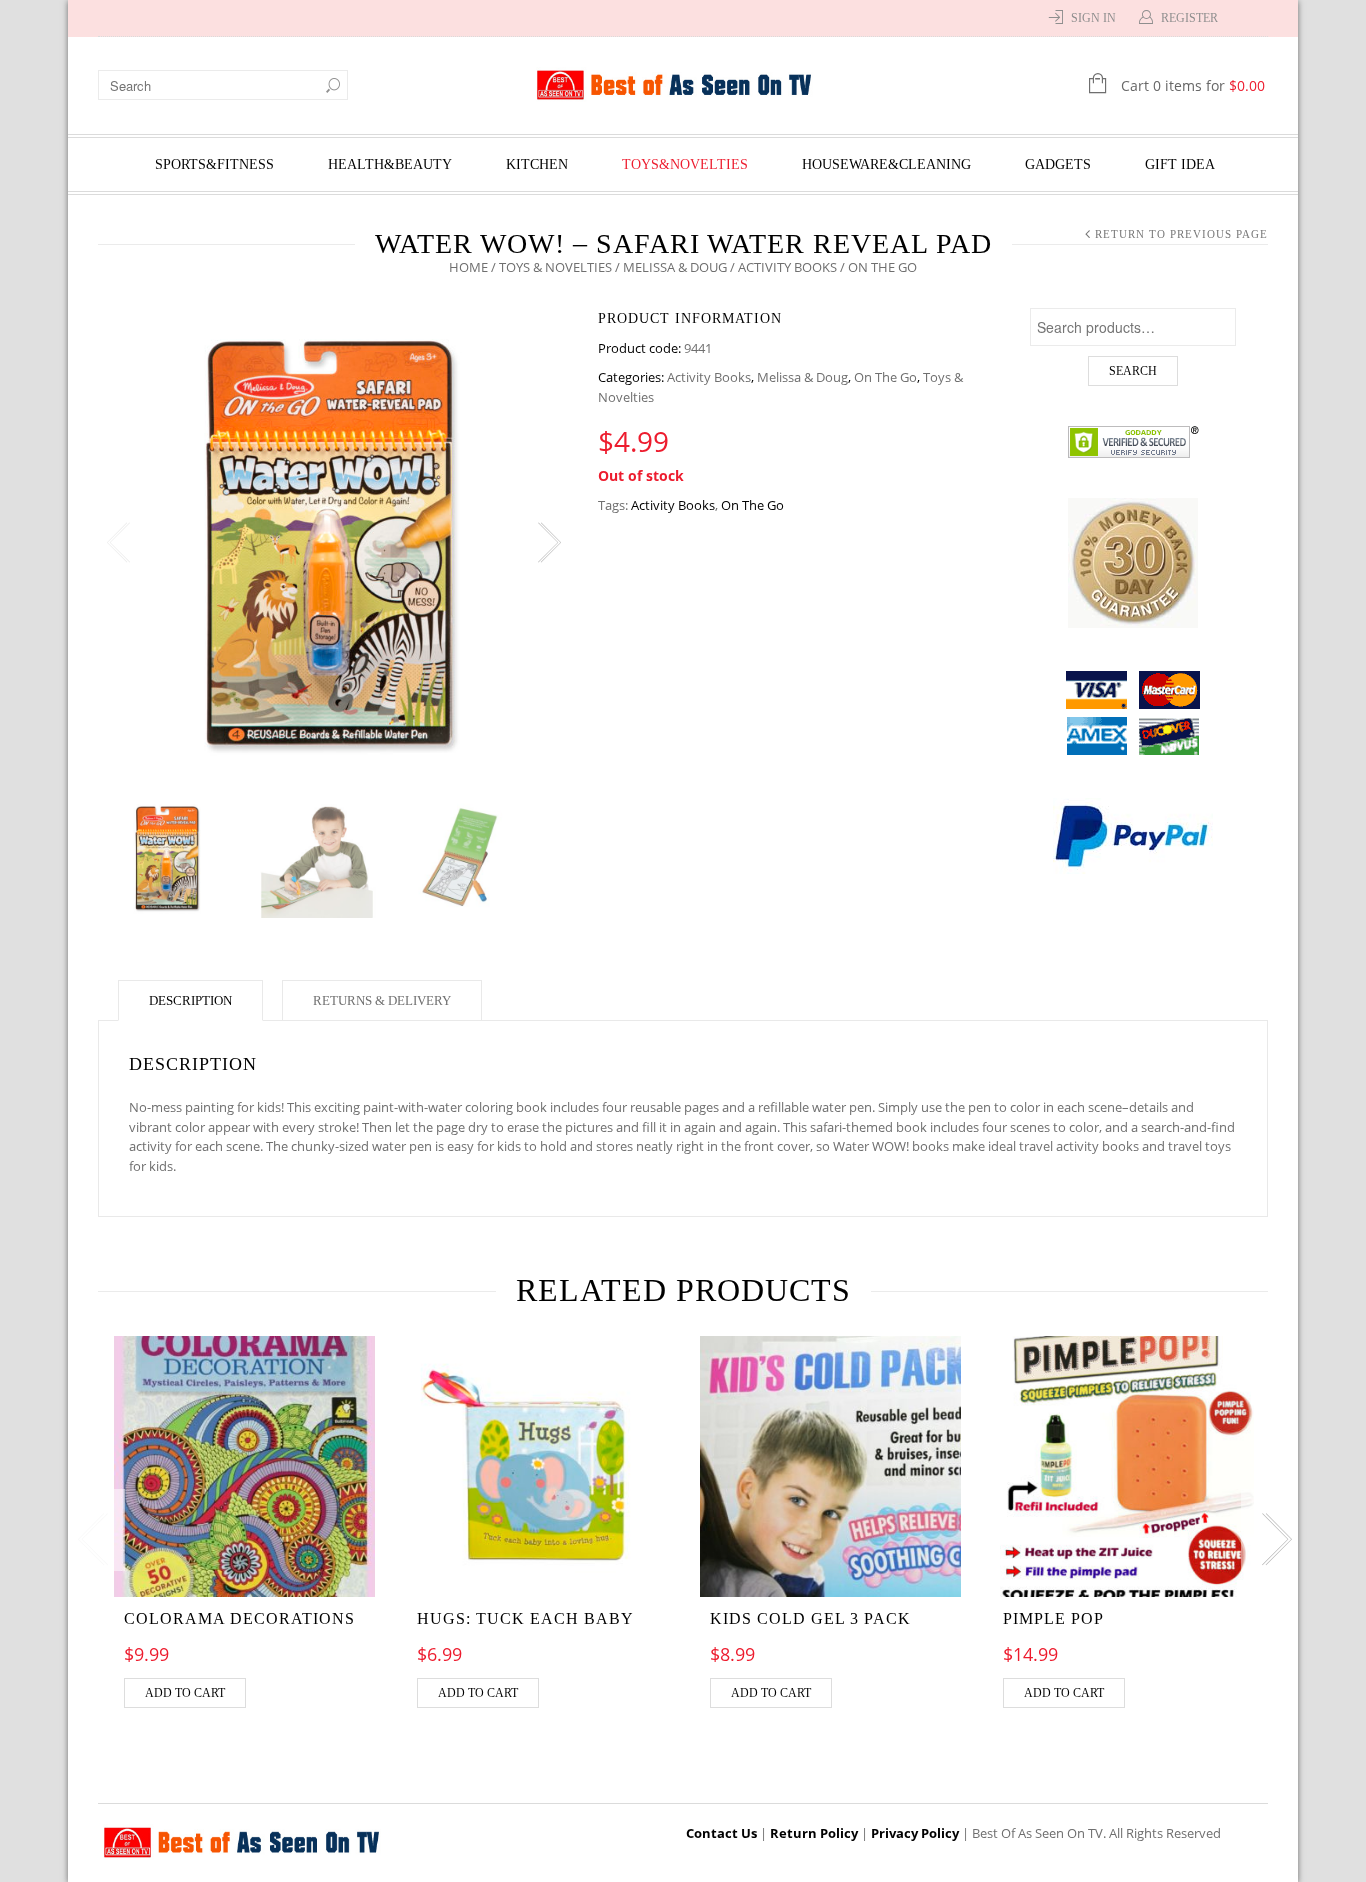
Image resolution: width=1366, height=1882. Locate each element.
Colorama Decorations (239, 1618)
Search (1133, 371)
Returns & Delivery (382, 1000)
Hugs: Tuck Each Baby (525, 1618)
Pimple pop (1053, 1618)
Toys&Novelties (685, 164)
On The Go (885, 377)
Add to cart (185, 1693)
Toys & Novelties (555, 267)
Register (1189, 18)
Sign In (1093, 18)
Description (190, 1000)
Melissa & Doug (675, 267)
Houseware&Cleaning (886, 164)
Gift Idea (1180, 164)
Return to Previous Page (1181, 234)
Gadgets (1058, 164)
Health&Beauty (390, 164)
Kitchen (537, 164)
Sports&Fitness (214, 164)
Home (468, 267)
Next (548, 543)
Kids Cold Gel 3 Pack (810, 1618)
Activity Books (787, 267)
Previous (118, 543)
